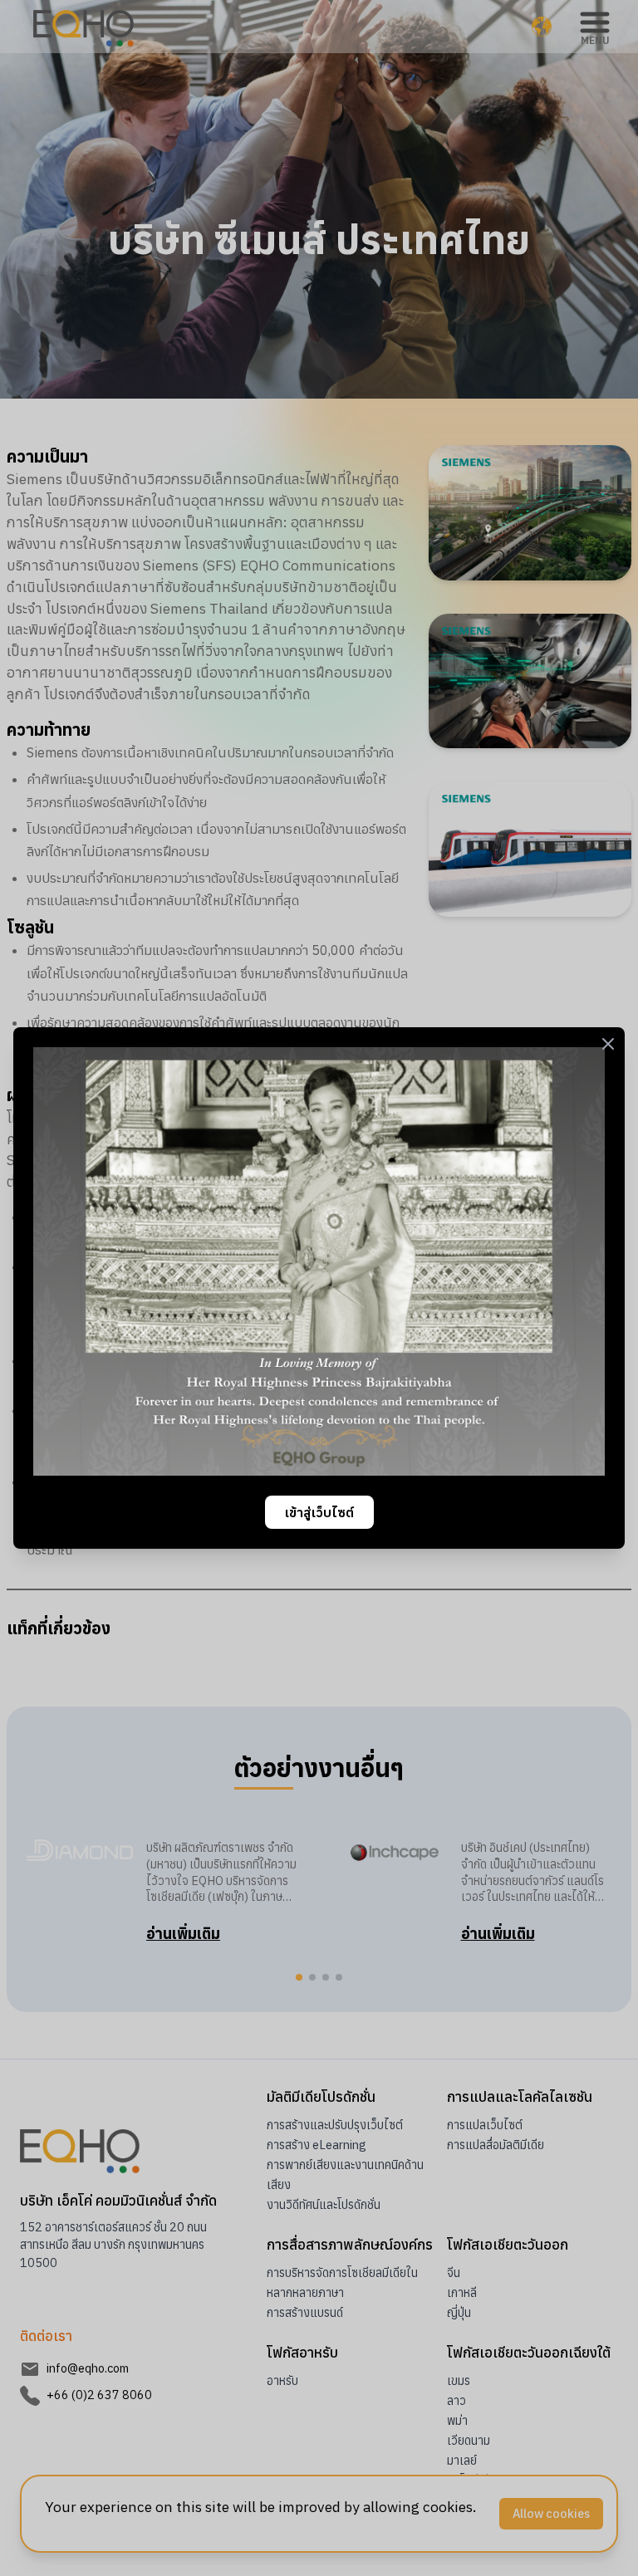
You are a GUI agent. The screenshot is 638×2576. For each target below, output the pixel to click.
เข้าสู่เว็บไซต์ (319, 1512)
